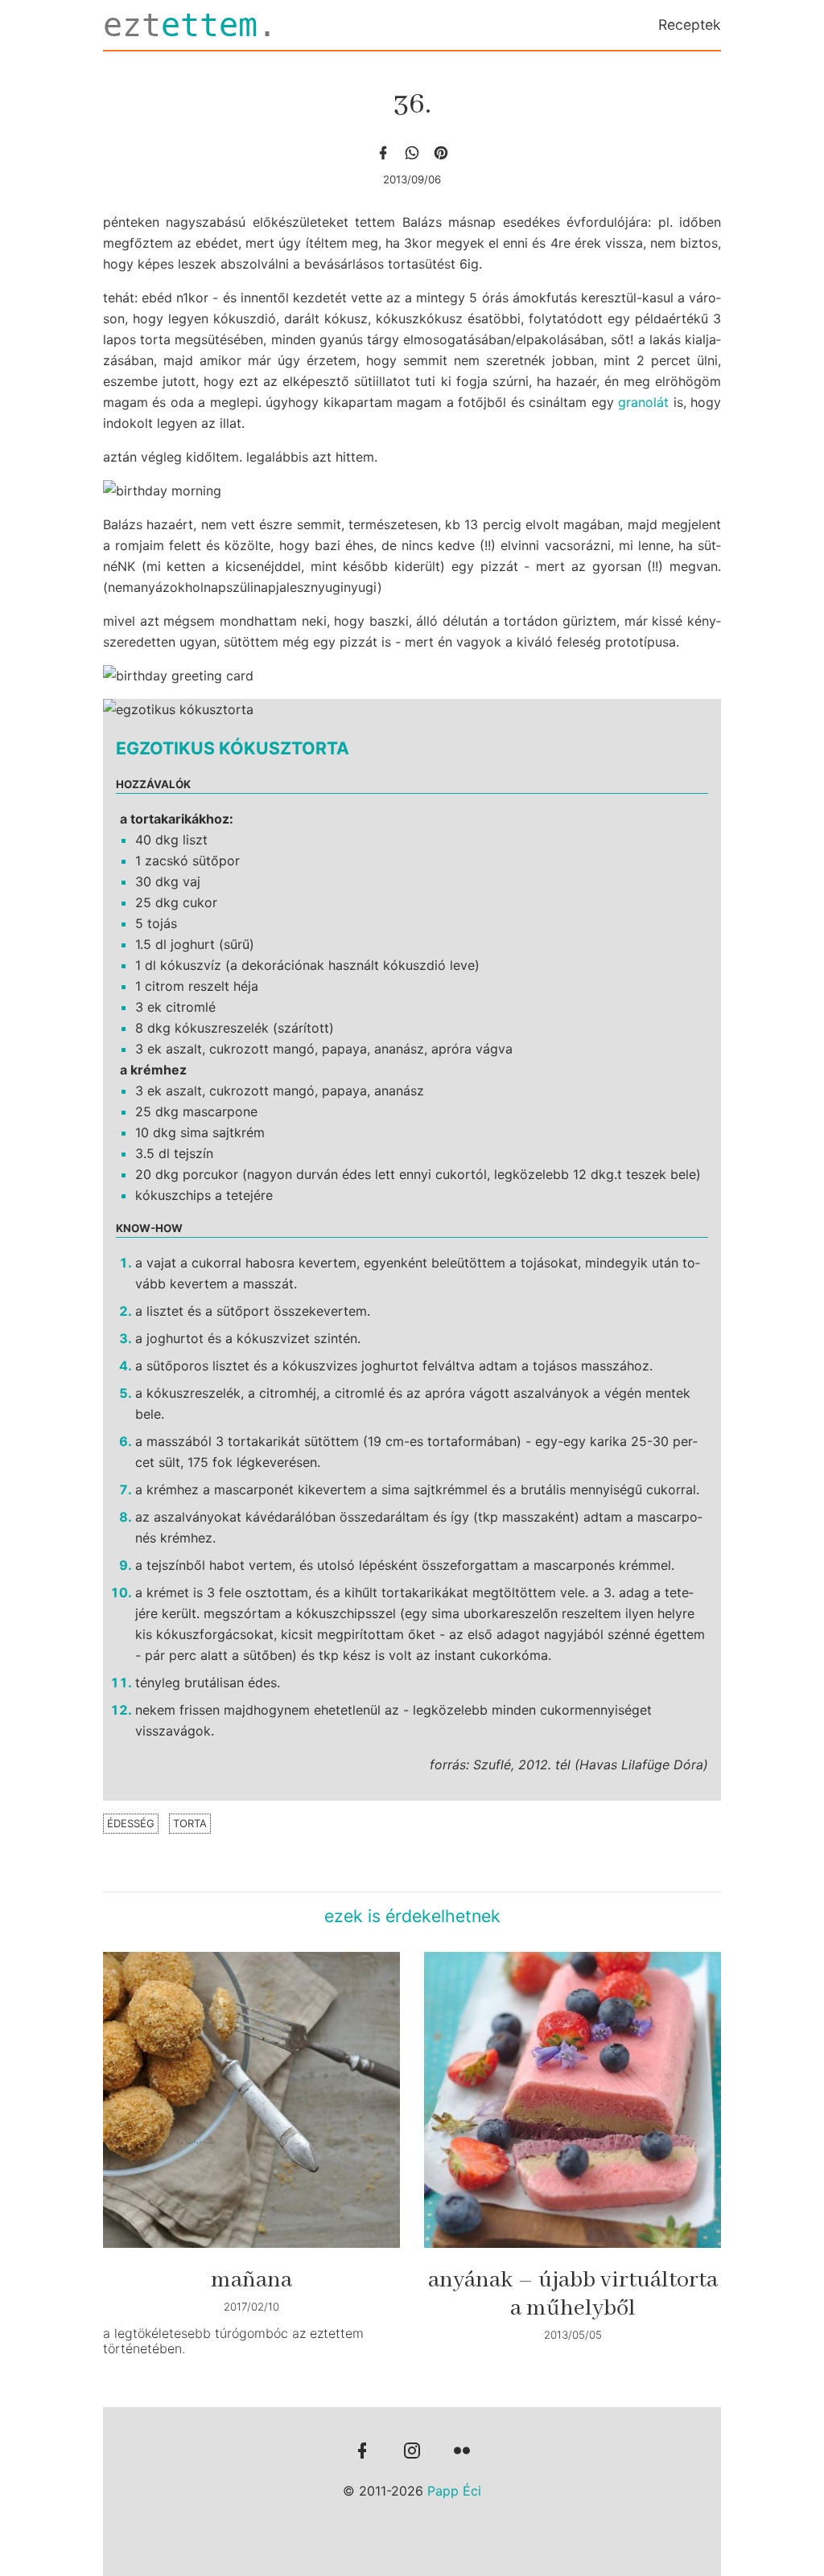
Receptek (690, 25)
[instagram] (412, 2452)
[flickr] (462, 2452)
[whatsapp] (412, 153)
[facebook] (383, 153)
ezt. (190, 25)
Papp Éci (454, 2491)
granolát (643, 402)
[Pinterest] (441, 153)
